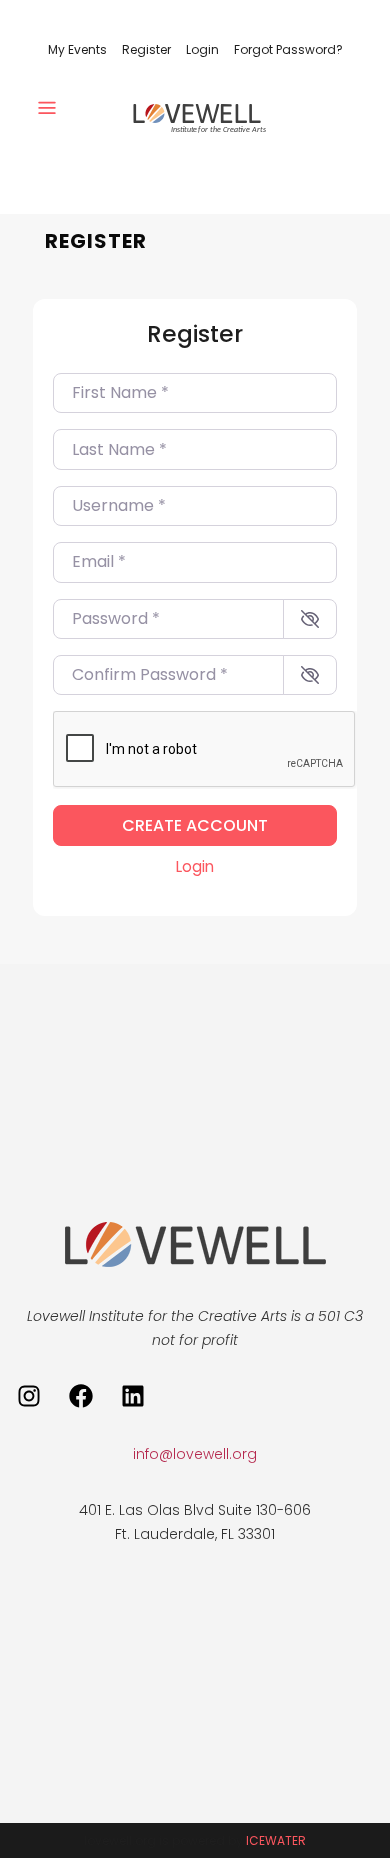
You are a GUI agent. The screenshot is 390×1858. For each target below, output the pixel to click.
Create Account (195, 825)
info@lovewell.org (195, 1454)
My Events (77, 49)
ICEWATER (276, 1840)
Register (146, 49)
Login (202, 49)
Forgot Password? (288, 49)
